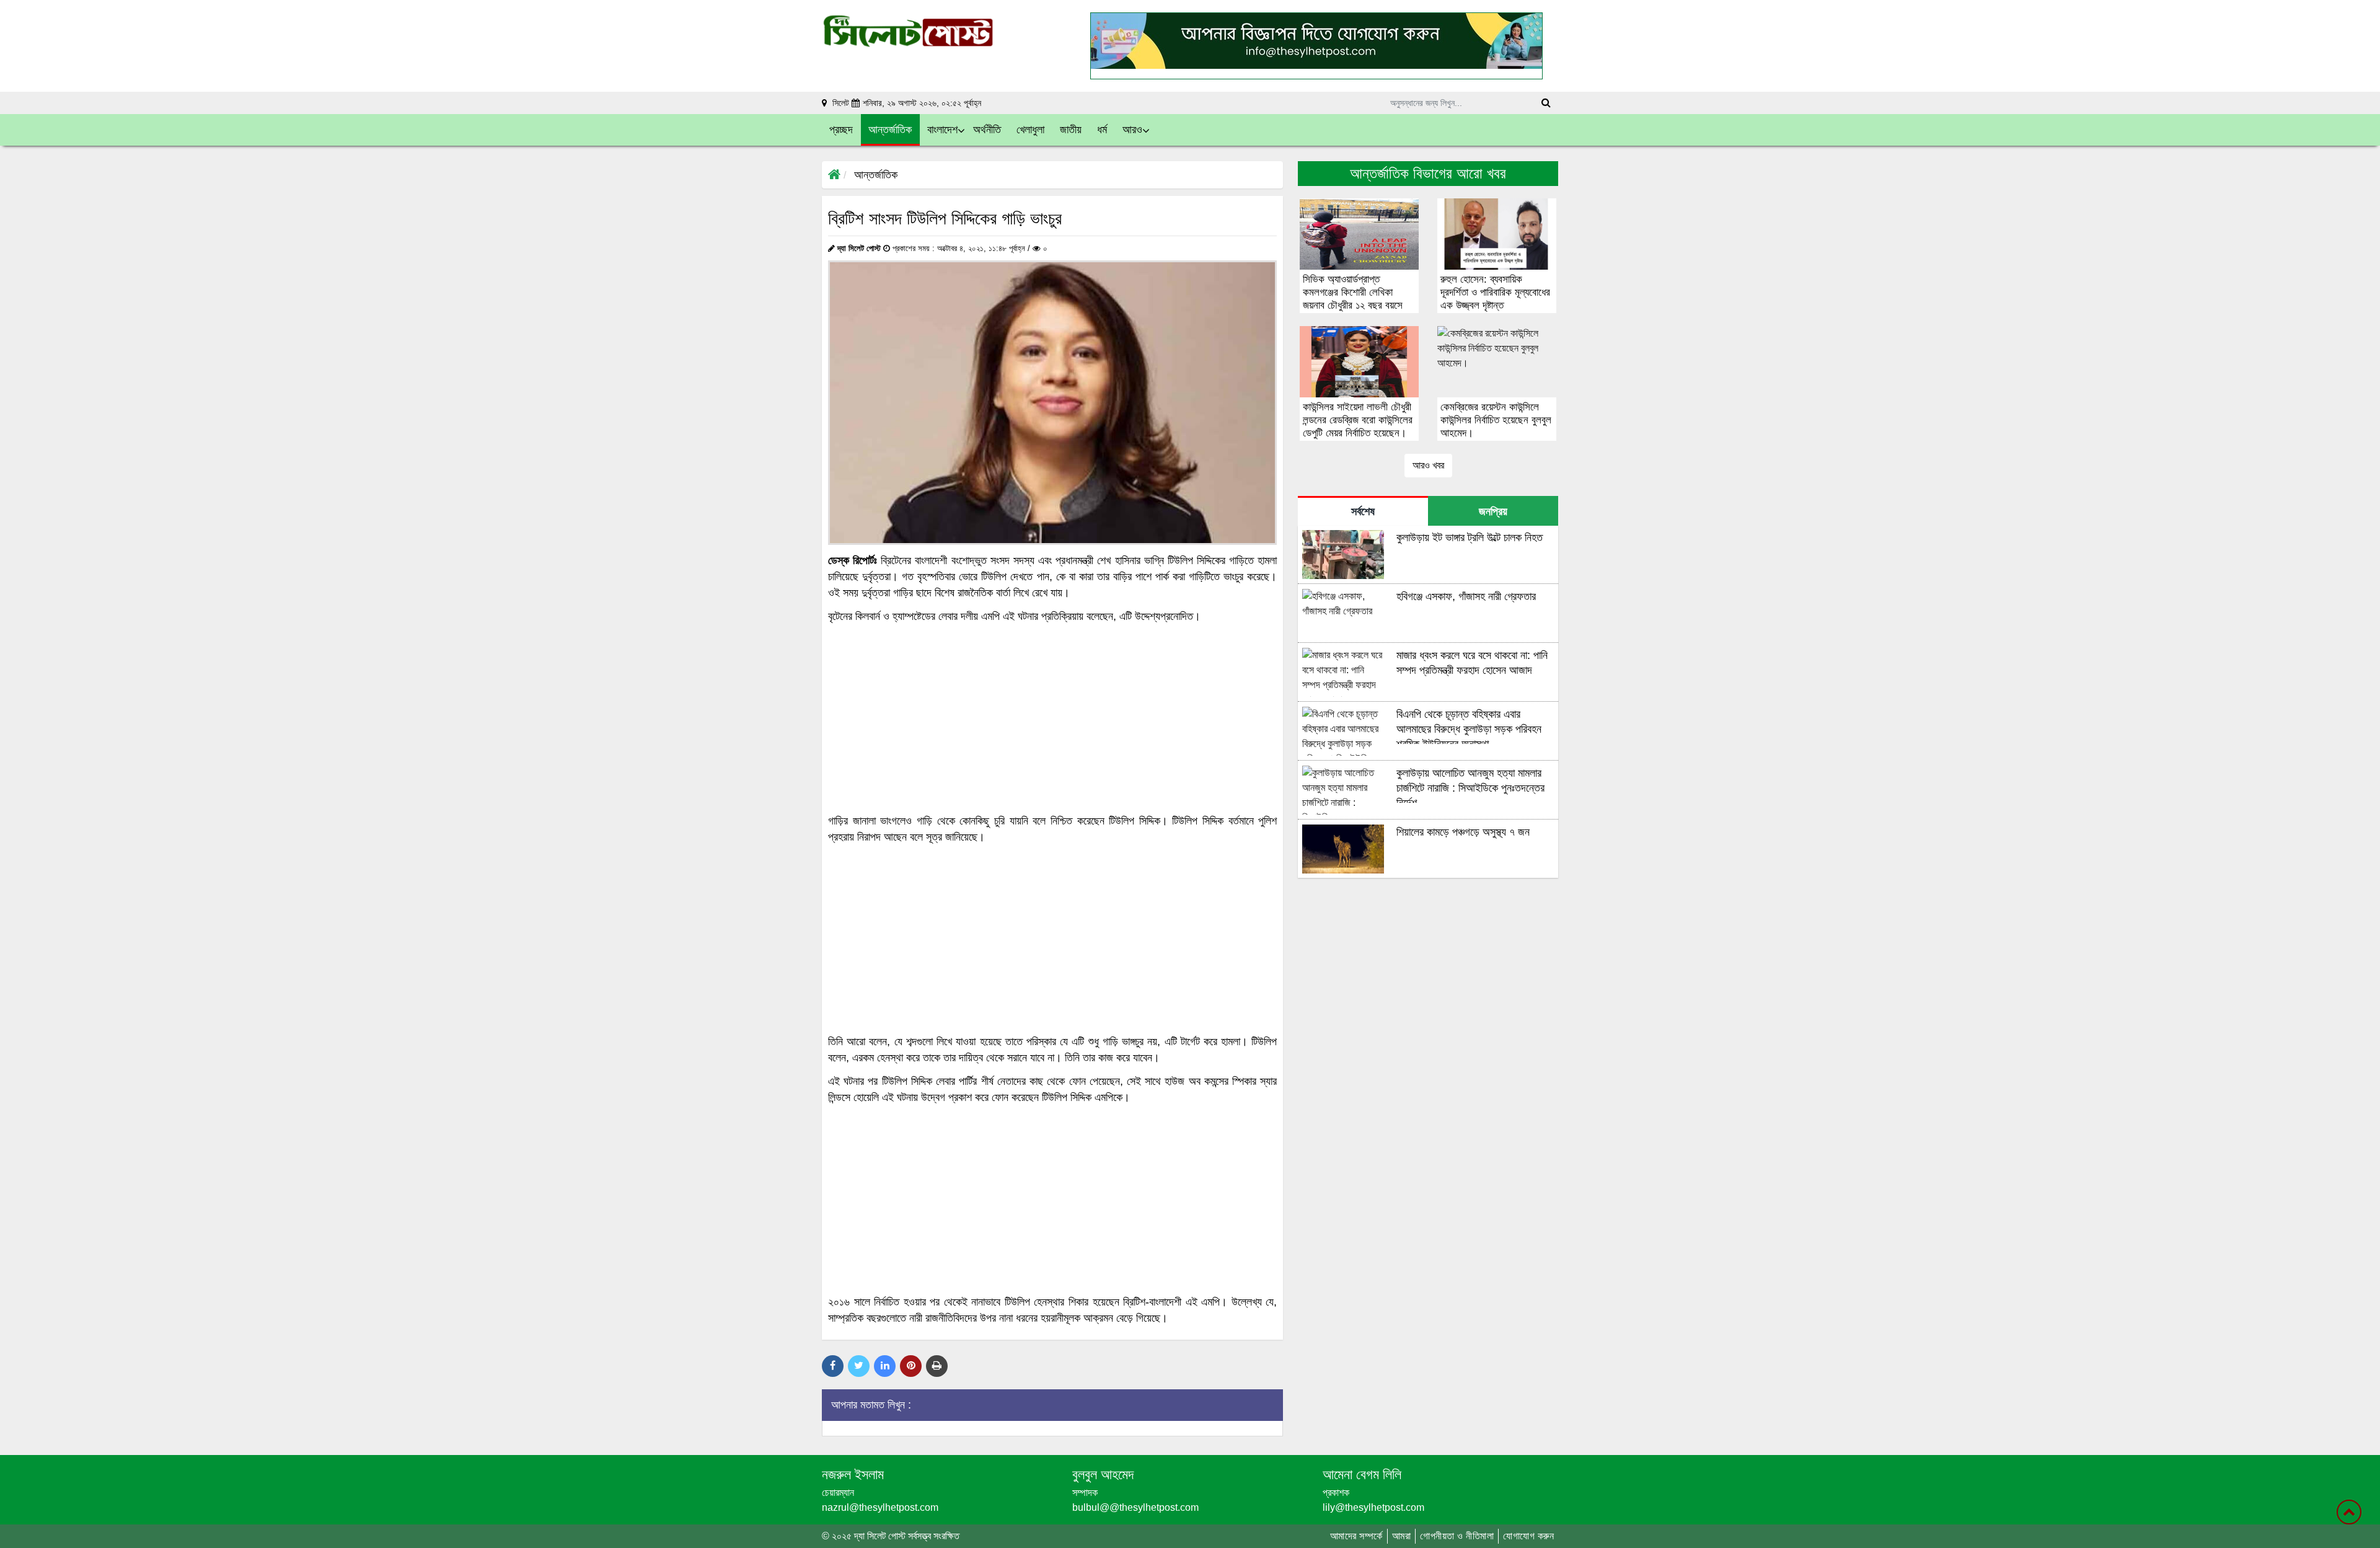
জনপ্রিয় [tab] (1493, 511)
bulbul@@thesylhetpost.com (1135, 1507)
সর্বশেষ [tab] (1363, 511)
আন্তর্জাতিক (876, 175)
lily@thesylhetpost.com (1373, 1507)
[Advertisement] (1052, 719)
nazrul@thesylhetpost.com (880, 1507)
